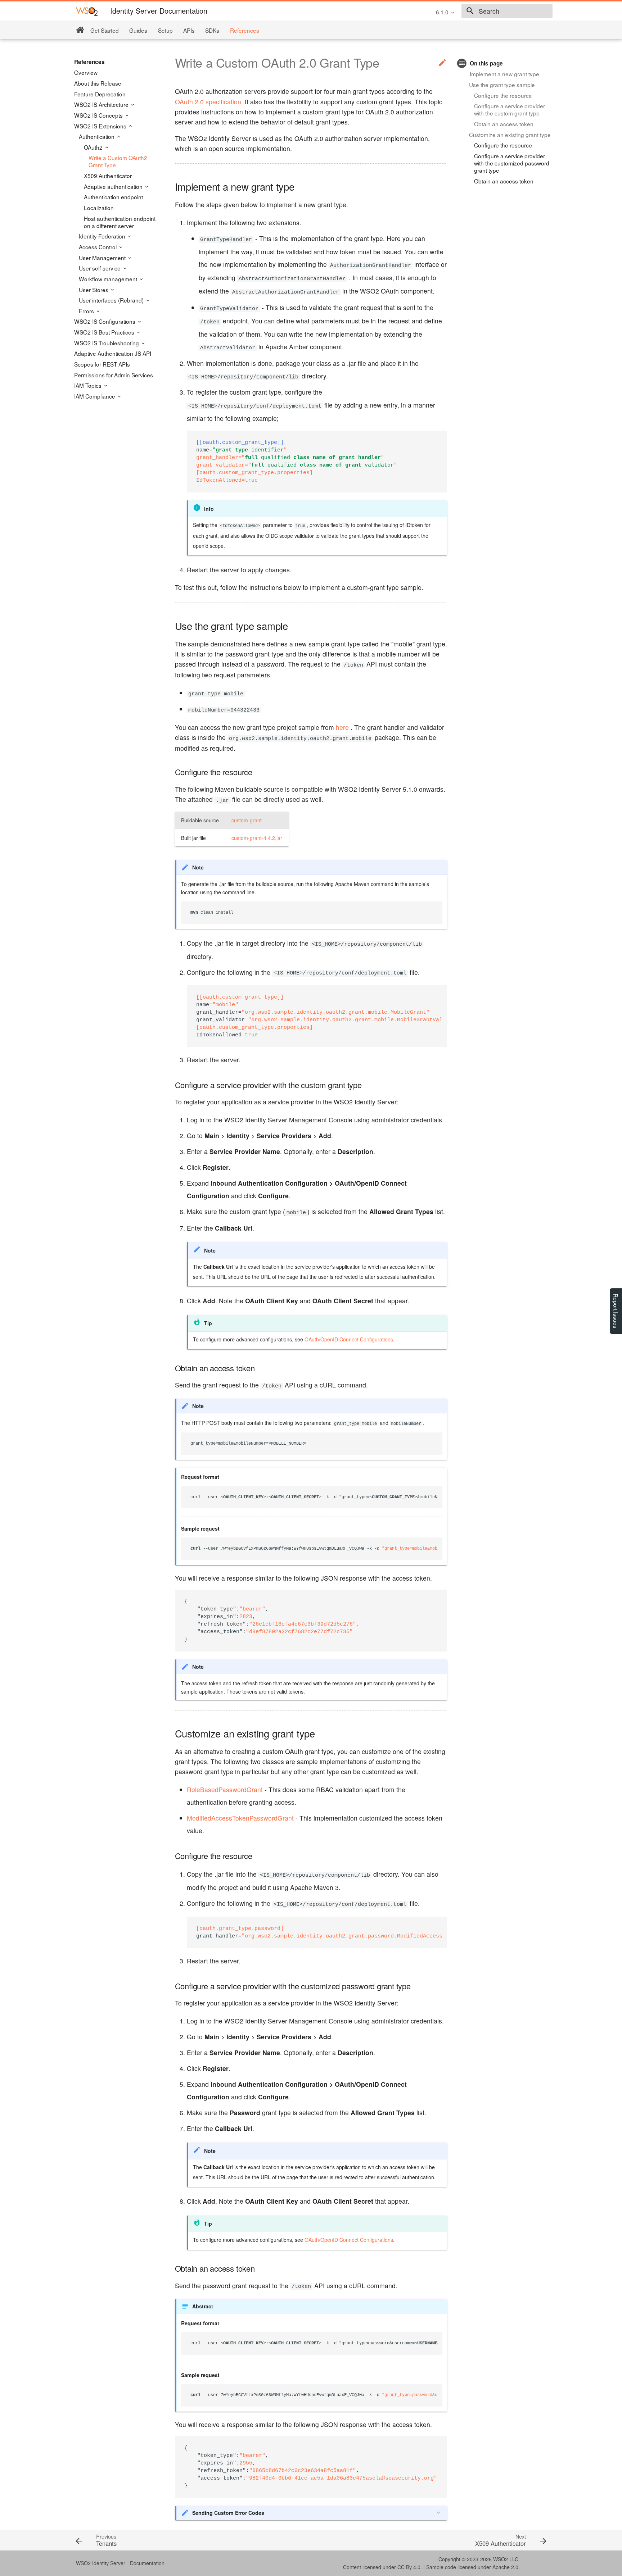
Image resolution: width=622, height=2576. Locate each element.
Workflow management (109, 279)
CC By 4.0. (410, 2567)
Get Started (105, 30)
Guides (138, 30)
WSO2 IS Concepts (99, 115)
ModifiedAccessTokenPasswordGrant (240, 1818)
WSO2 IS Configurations (105, 321)
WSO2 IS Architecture (102, 104)
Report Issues (616, 1311)
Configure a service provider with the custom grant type (510, 109)
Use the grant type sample (502, 85)
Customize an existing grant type (510, 135)
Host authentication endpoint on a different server (120, 222)
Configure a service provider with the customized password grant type (512, 163)
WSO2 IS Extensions (101, 126)
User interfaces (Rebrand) (112, 300)
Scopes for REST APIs (102, 364)
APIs (189, 30)
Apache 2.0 (505, 2567)
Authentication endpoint (113, 197)
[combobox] (507, 11)
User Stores (94, 290)
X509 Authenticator (108, 176)
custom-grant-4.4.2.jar (257, 838)
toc (462, 63)
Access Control (98, 247)
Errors (87, 311)
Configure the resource (503, 95)
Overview (86, 72)
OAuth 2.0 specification (208, 102)
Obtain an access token (504, 124)
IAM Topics (89, 385)
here (342, 727)
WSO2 (501, 2559)
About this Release (98, 83)
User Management (103, 258)
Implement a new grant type (504, 74)
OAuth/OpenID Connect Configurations (349, 1339)
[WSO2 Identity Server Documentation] (87, 11)
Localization (99, 208)
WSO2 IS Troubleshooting (107, 343)
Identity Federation (103, 236)
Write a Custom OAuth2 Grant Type (118, 161)
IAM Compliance (95, 396)
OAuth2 (94, 147)
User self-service (100, 268)
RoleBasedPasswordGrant (225, 1789)
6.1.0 (442, 12)
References (245, 30)
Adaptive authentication (114, 186)
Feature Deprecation (100, 94)
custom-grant (247, 820)
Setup (165, 30)
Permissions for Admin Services (114, 375)
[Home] (80, 30)
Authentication (97, 136)
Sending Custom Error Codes (228, 2513)
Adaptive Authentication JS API (113, 353)
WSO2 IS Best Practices (105, 332)
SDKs (212, 30)
